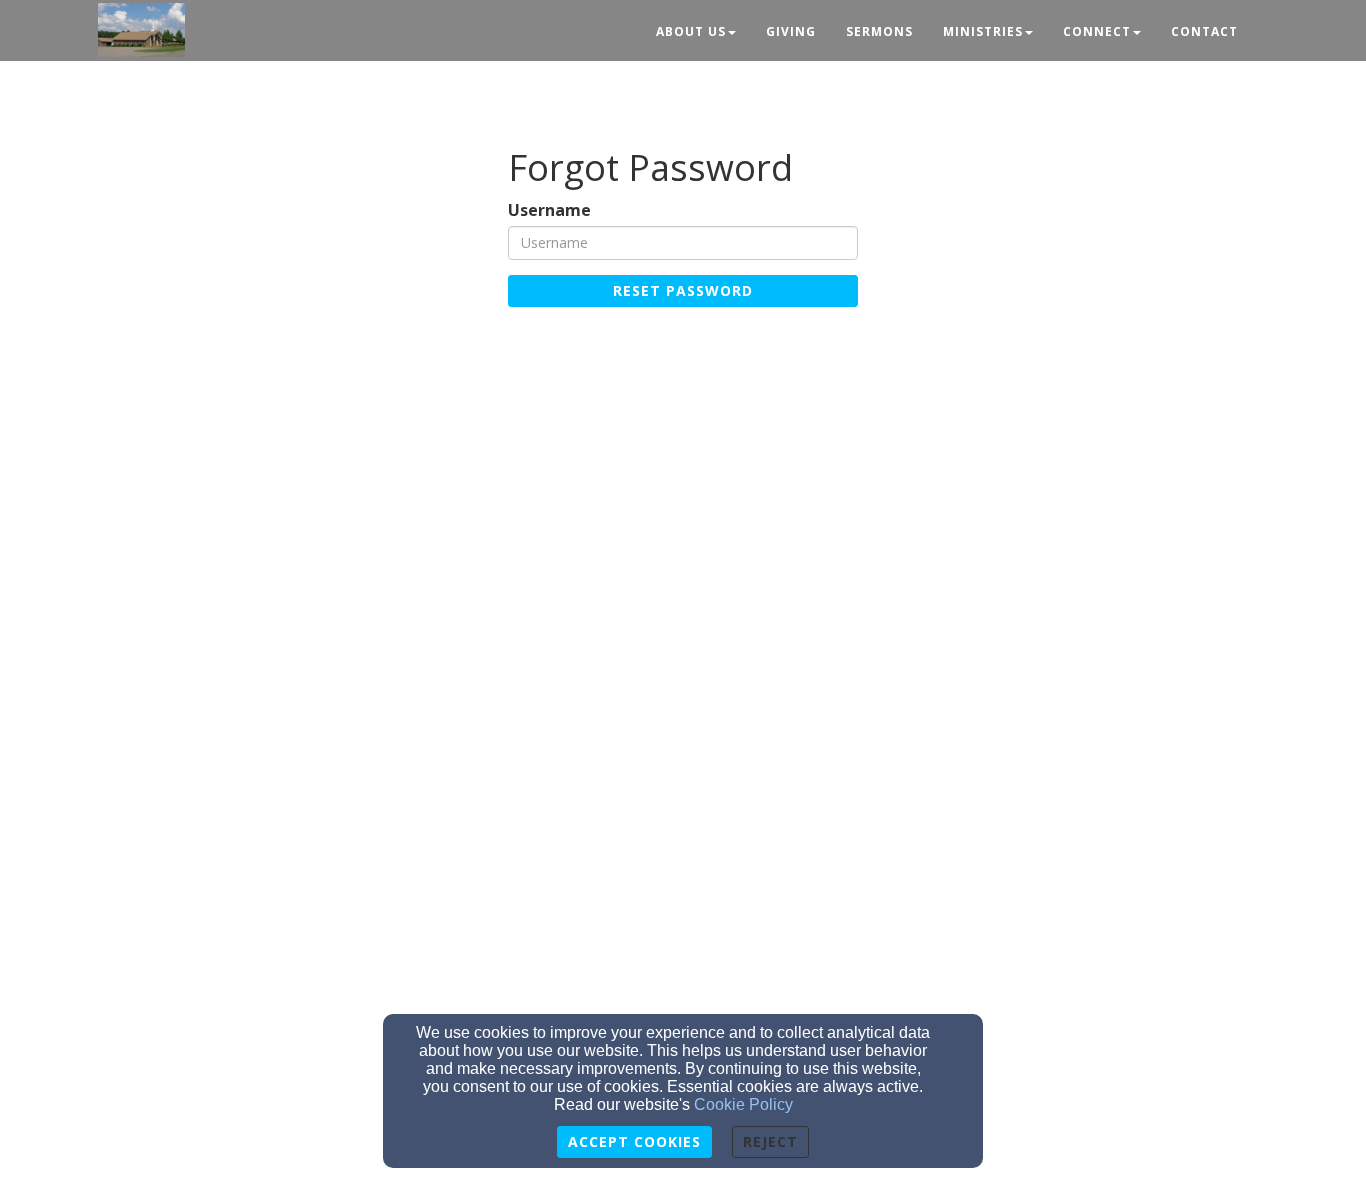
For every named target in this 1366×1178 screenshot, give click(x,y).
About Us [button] (691, 31)
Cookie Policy (743, 1104)
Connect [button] (1097, 31)
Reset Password (683, 290)
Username (549, 210)
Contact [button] (1204, 31)
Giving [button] (791, 31)
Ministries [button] (983, 31)
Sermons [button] (879, 31)
